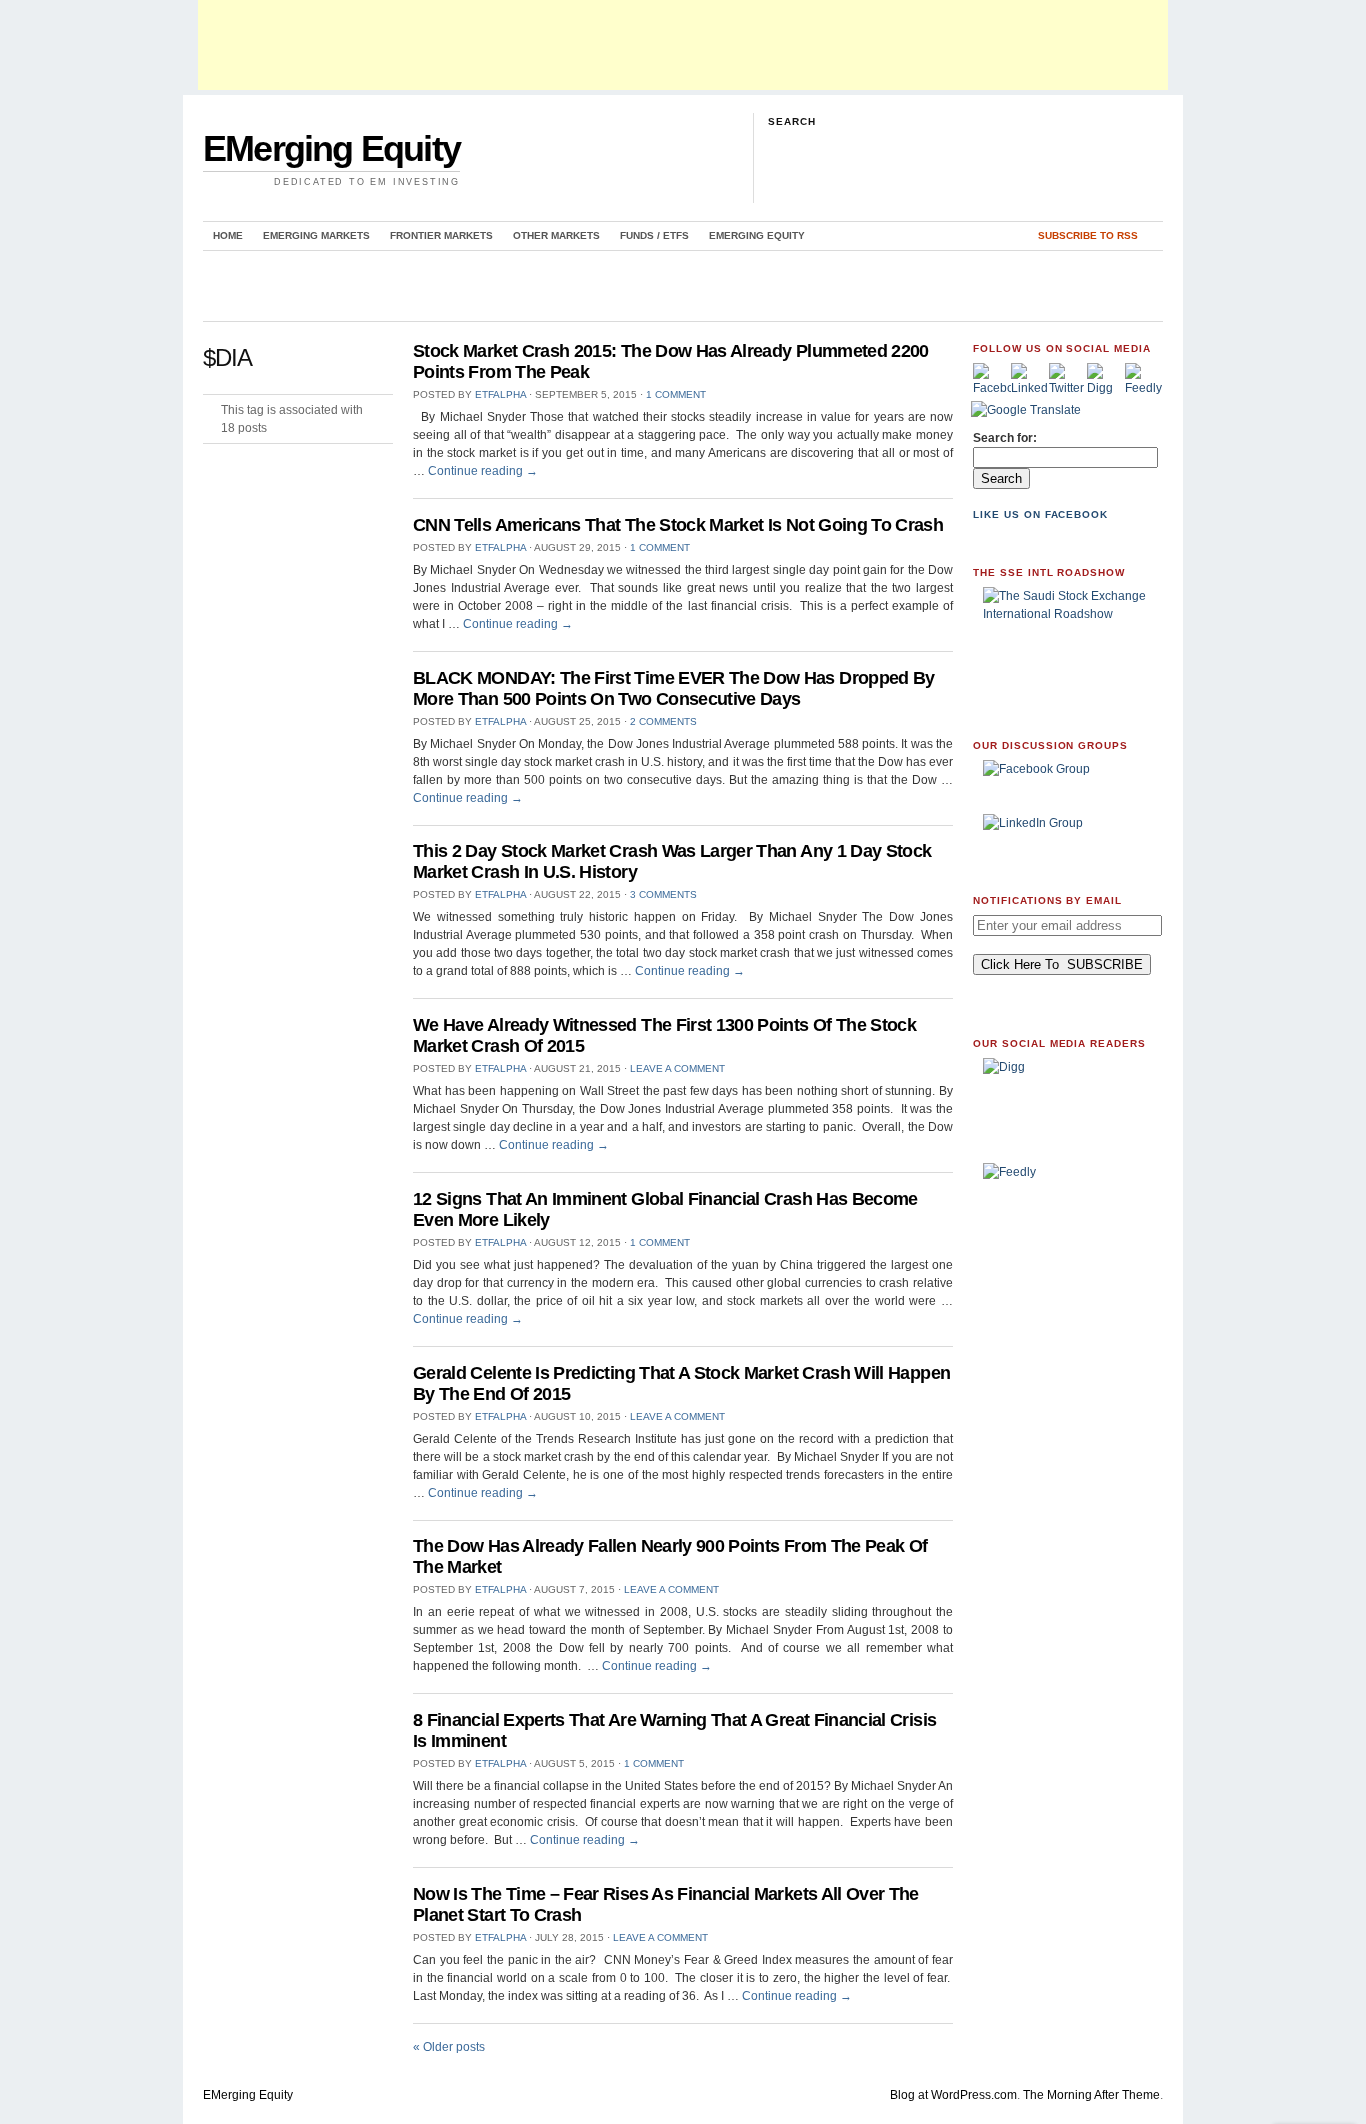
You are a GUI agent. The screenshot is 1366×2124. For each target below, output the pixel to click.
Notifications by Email (1047, 900)
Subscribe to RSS (1088, 235)
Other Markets (556, 235)
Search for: (1005, 438)
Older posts (449, 2047)
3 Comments (663, 894)
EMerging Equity (331, 148)
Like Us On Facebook (1040, 514)
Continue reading (483, 471)
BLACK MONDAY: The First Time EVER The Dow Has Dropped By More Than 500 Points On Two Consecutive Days (674, 688)
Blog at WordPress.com (953, 2095)
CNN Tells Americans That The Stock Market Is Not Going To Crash (678, 525)
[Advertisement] (683, 45)
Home (228, 235)
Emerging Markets (316, 235)
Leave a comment (677, 1068)
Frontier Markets (441, 235)
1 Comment (676, 394)
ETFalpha (500, 394)
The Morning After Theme (1091, 2095)
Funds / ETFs (654, 235)
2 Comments (663, 721)
